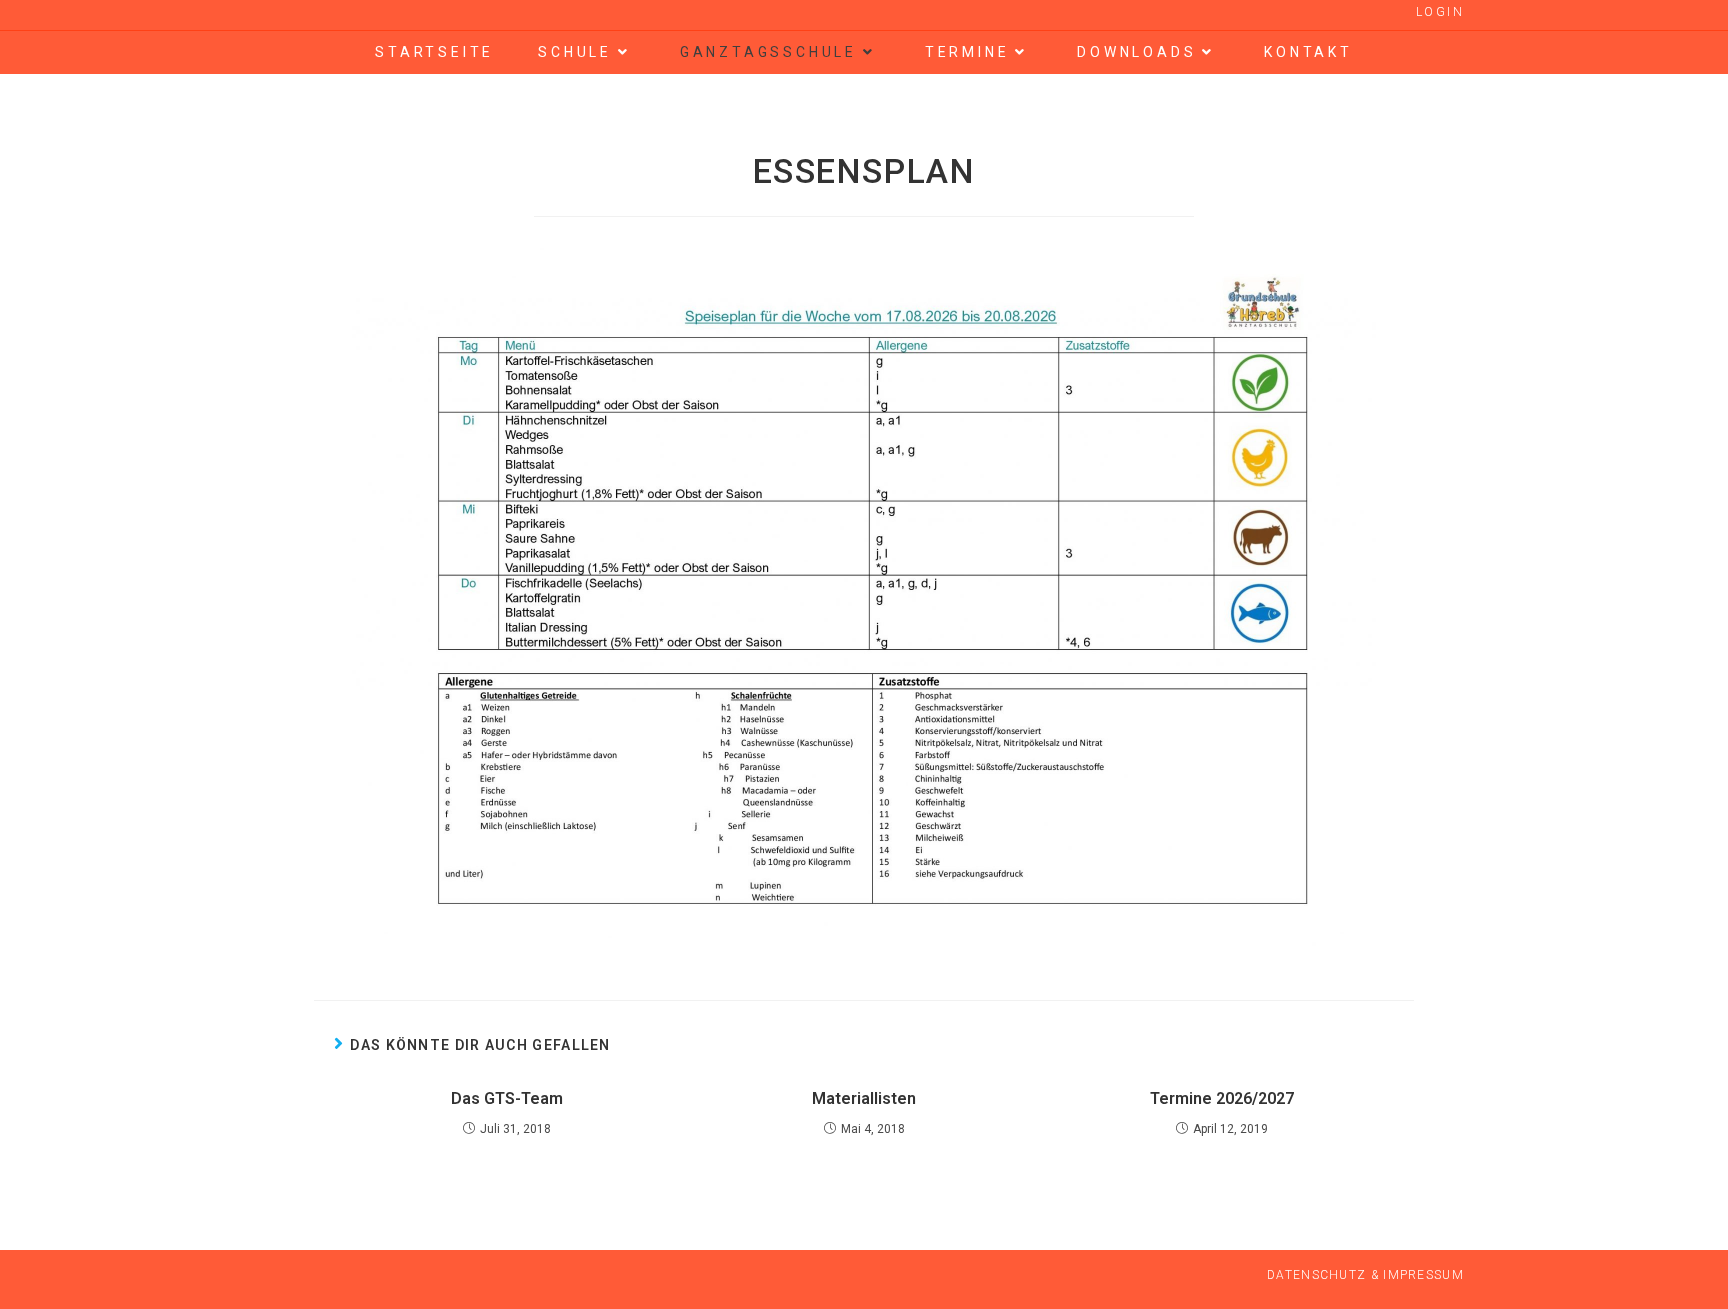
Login (1440, 12)
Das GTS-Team (507, 1098)
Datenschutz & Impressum (1365, 1275)
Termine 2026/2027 (1222, 1098)
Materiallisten (864, 1098)
